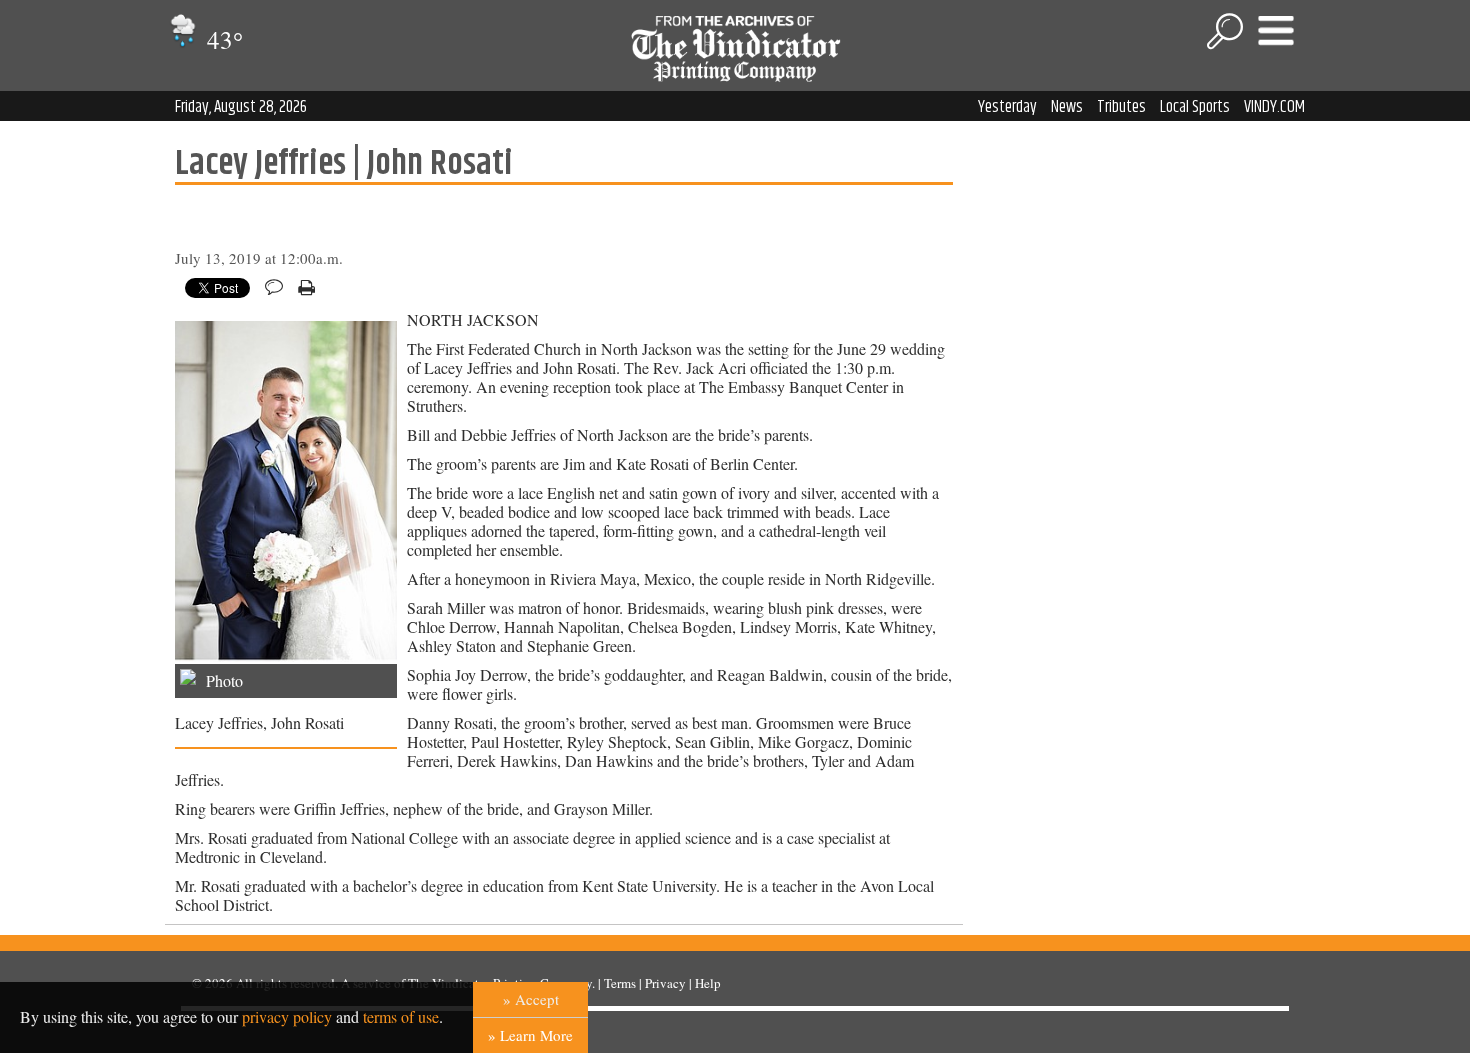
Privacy (665, 983)
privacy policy (287, 1016)
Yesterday (1007, 107)
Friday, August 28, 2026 (241, 107)
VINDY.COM (1274, 107)
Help (708, 983)
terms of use (401, 1016)
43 (222, 39)
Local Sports (1195, 107)
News (1067, 107)
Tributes (1121, 107)
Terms (620, 983)
